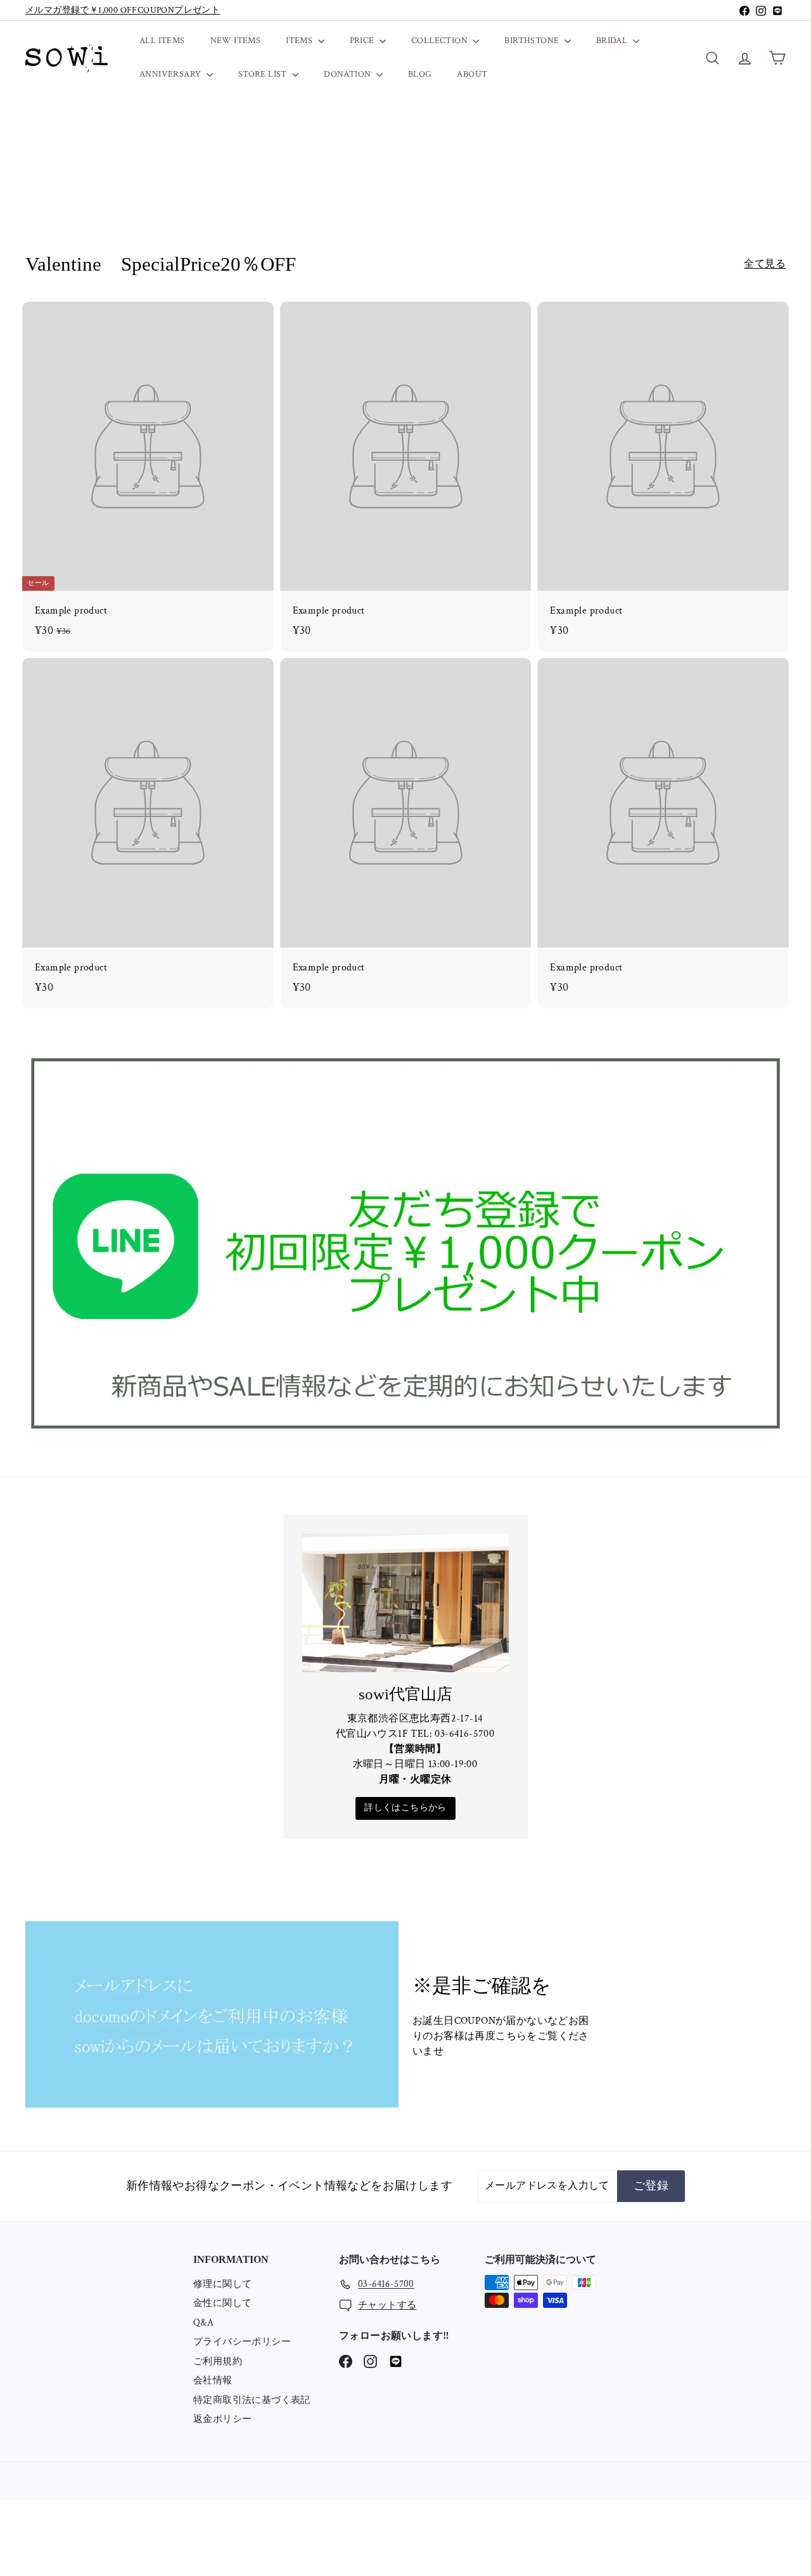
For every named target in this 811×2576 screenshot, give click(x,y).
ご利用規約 (218, 2361)
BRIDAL (613, 41)
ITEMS (300, 41)
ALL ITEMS (162, 41)
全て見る (765, 264)
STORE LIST (264, 74)
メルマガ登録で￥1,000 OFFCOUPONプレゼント (123, 10)
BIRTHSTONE (533, 41)
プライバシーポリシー (242, 2342)
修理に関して (222, 2284)
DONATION (348, 74)
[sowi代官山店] (406, 1603)
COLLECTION (440, 41)
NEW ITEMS (236, 41)
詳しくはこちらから (405, 1808)
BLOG (420, 74)
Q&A (203, 2323)
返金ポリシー (222, 2419)
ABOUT (472, 74)
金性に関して (222, 2303)
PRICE (363, 41)
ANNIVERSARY (171, 74)
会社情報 (213, 2380)
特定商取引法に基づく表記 (252, 2400)
